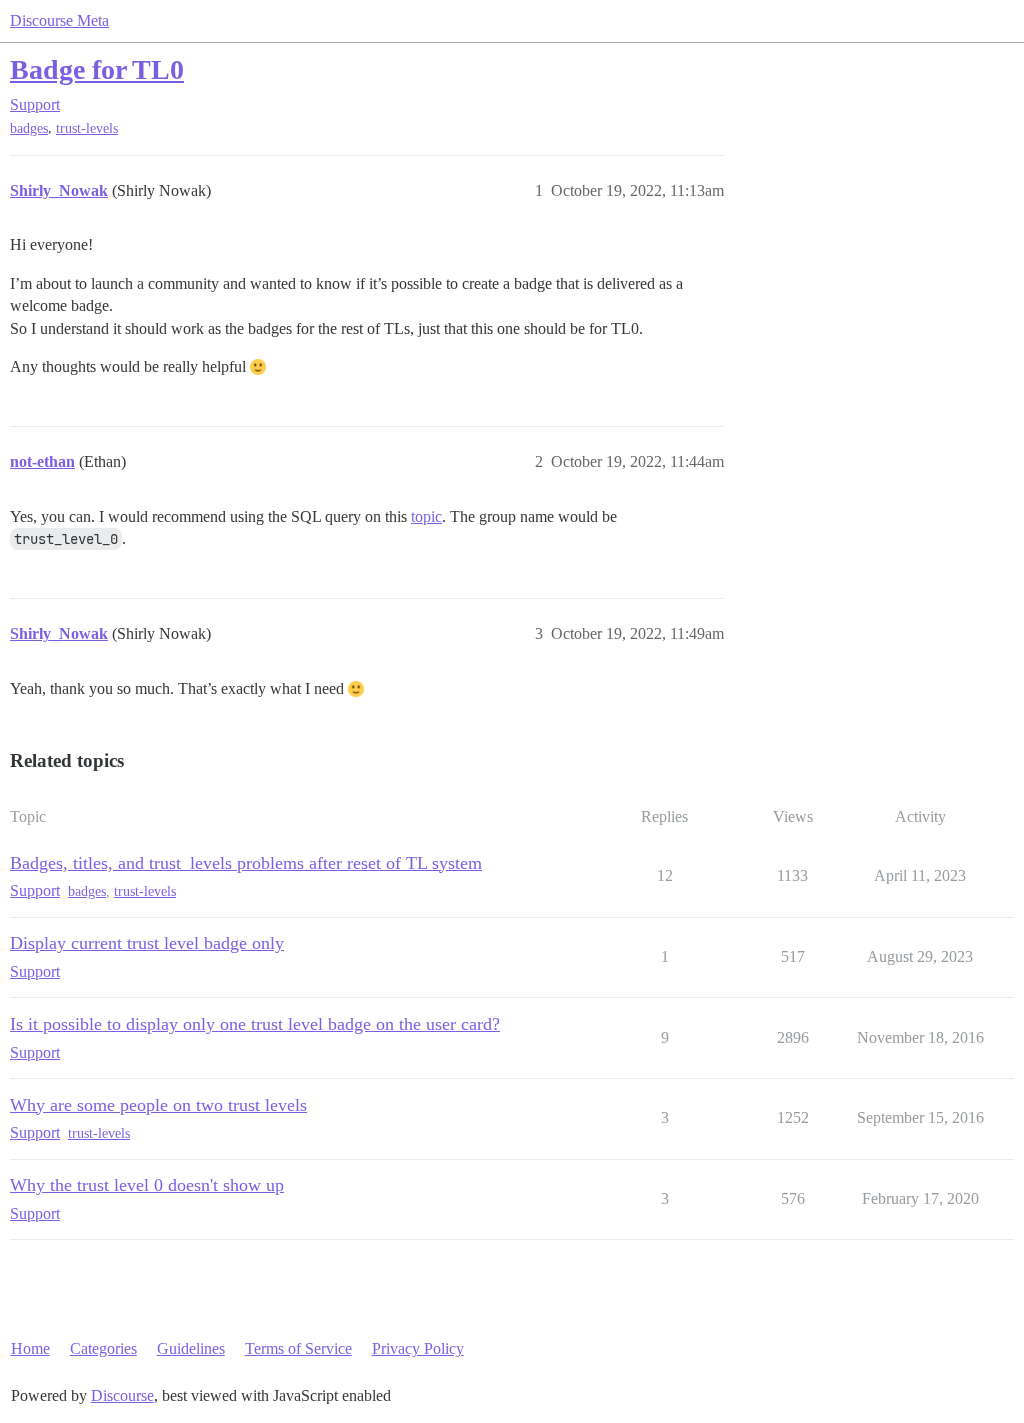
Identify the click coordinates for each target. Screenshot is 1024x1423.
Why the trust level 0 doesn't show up (147, 1185)
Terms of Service (298, 1348)
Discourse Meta (59, 20)
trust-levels (87, 128)
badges (29, 128)
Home (30, 1348)
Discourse (122, 1395)
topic (426, 516)
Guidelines (191, 1348)
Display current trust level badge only (147, 943)
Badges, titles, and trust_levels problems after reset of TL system (246, 863)
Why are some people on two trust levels (158, 1105)
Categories (103, 1348)
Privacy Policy (418, 1348)
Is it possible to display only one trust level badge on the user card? (255, 1024)
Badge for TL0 (97, 69)
